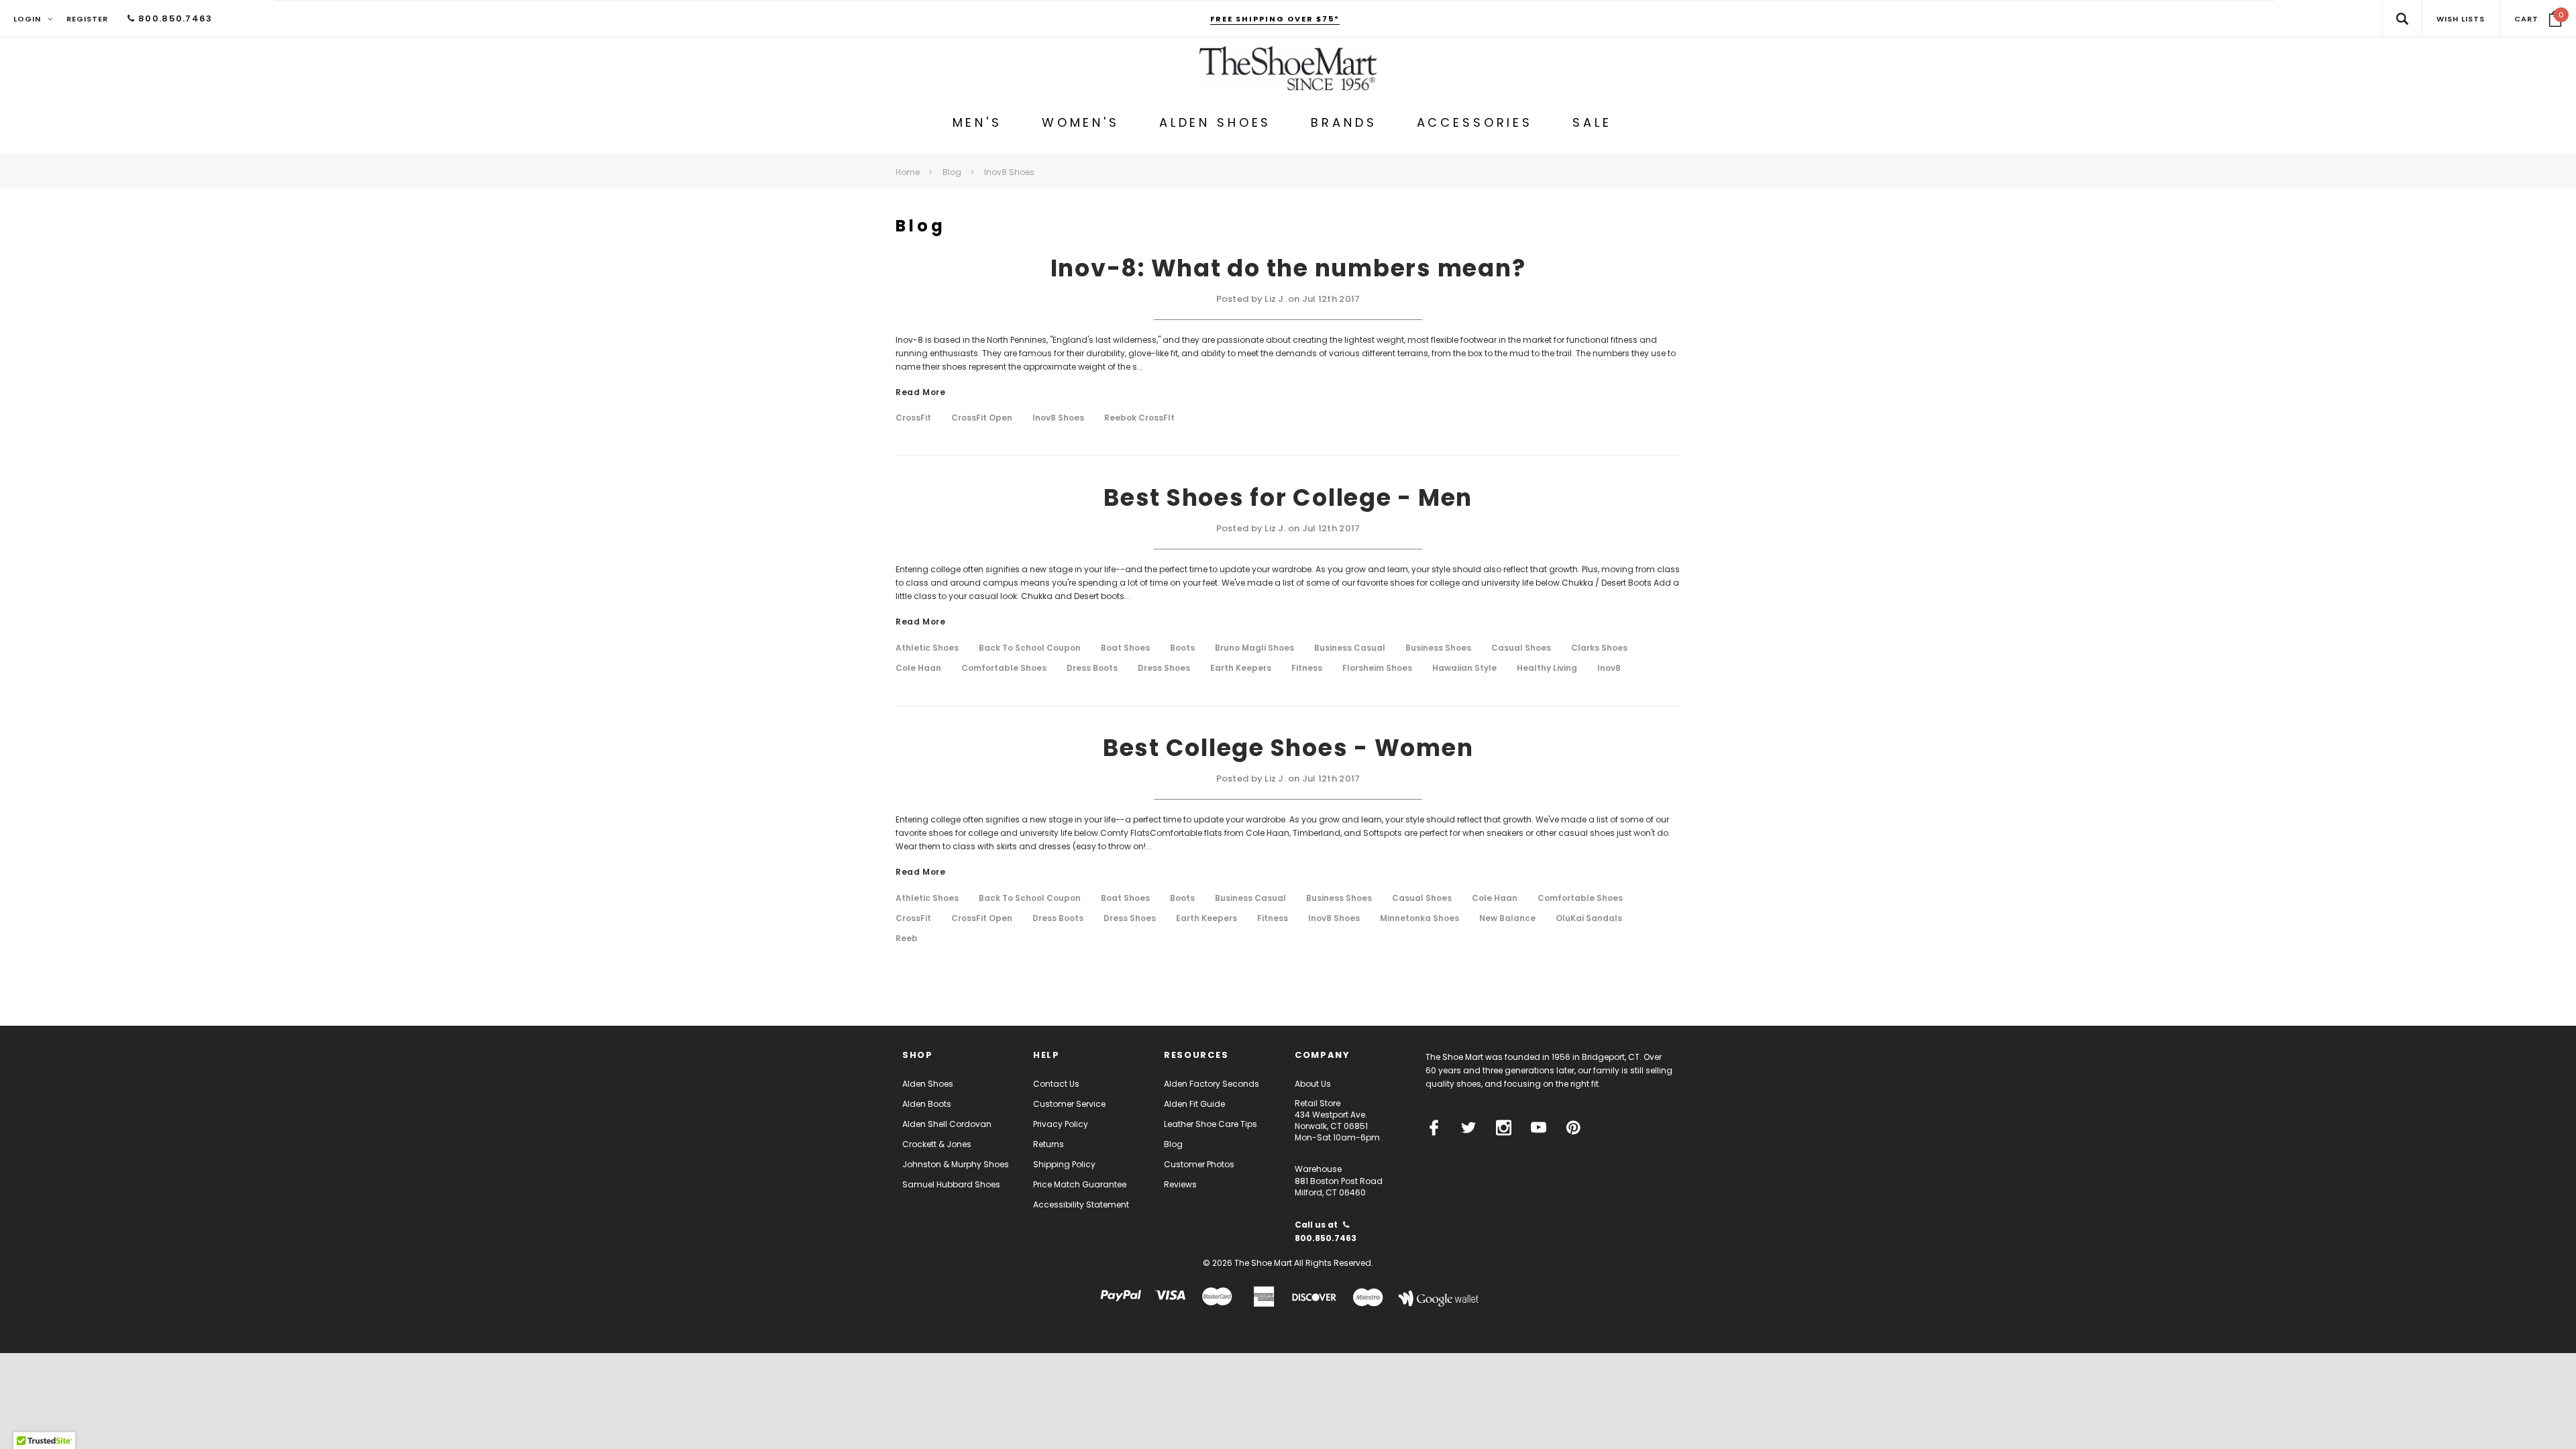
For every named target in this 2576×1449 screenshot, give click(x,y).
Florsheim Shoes (1377, 668)
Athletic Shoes (927, 648)
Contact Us (1056, 1084)
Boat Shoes (1125, 648)
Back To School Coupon (1030, 648)
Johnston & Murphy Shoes (956, 1164)
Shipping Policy (1064, 1164)
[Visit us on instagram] (1504, 1128)
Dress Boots (1092, 668)
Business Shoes (1438, 648)
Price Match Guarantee (1080, 1184)
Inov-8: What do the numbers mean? (1288, 268)
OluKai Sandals (1589, 918)
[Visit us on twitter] (1469, 1128)
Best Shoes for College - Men (1288, 497)
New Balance (1507, 918)
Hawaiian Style (1464, 668)
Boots (1182, 648)
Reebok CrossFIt (1139, 418)
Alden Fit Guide (1194, 1104)
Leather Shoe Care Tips (1211, 1124)
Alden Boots (927, 1104)
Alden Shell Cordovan (947, 1124)
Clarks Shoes (1599, 648)
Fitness (1307, 668)
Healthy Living (1547, 668)
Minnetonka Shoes (1419, 918)
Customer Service (1069, 1104)
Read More (920, 393)
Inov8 (1609, 668)
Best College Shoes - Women (1288, 748)
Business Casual (1350, 648)
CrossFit (913, 418)
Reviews (1180, 1184)
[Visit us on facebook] (1434, 1128)
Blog (1173, 1144)
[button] (2538, 19)
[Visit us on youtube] (1539, 1128)
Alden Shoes (928, 1084)
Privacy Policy (1061, 1124)
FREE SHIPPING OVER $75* (1275, 19)
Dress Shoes (1164, 668)
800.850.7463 (174, 18)
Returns (1049, 1144)
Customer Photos (1199, 1164)
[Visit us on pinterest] (1573, 1128)
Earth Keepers (1241, 668)
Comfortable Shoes (1004, 668)
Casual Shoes (1521, 648)
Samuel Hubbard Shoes (951, 1184)
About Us (1313, 1084)
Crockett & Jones (937, 1144)
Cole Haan (918, 668)
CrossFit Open (982, 418)
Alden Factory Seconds (1212, 1084)
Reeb (907, 938)
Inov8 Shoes (1058, 418)
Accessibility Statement (1081, 1204)
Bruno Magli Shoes (1254, 648)
